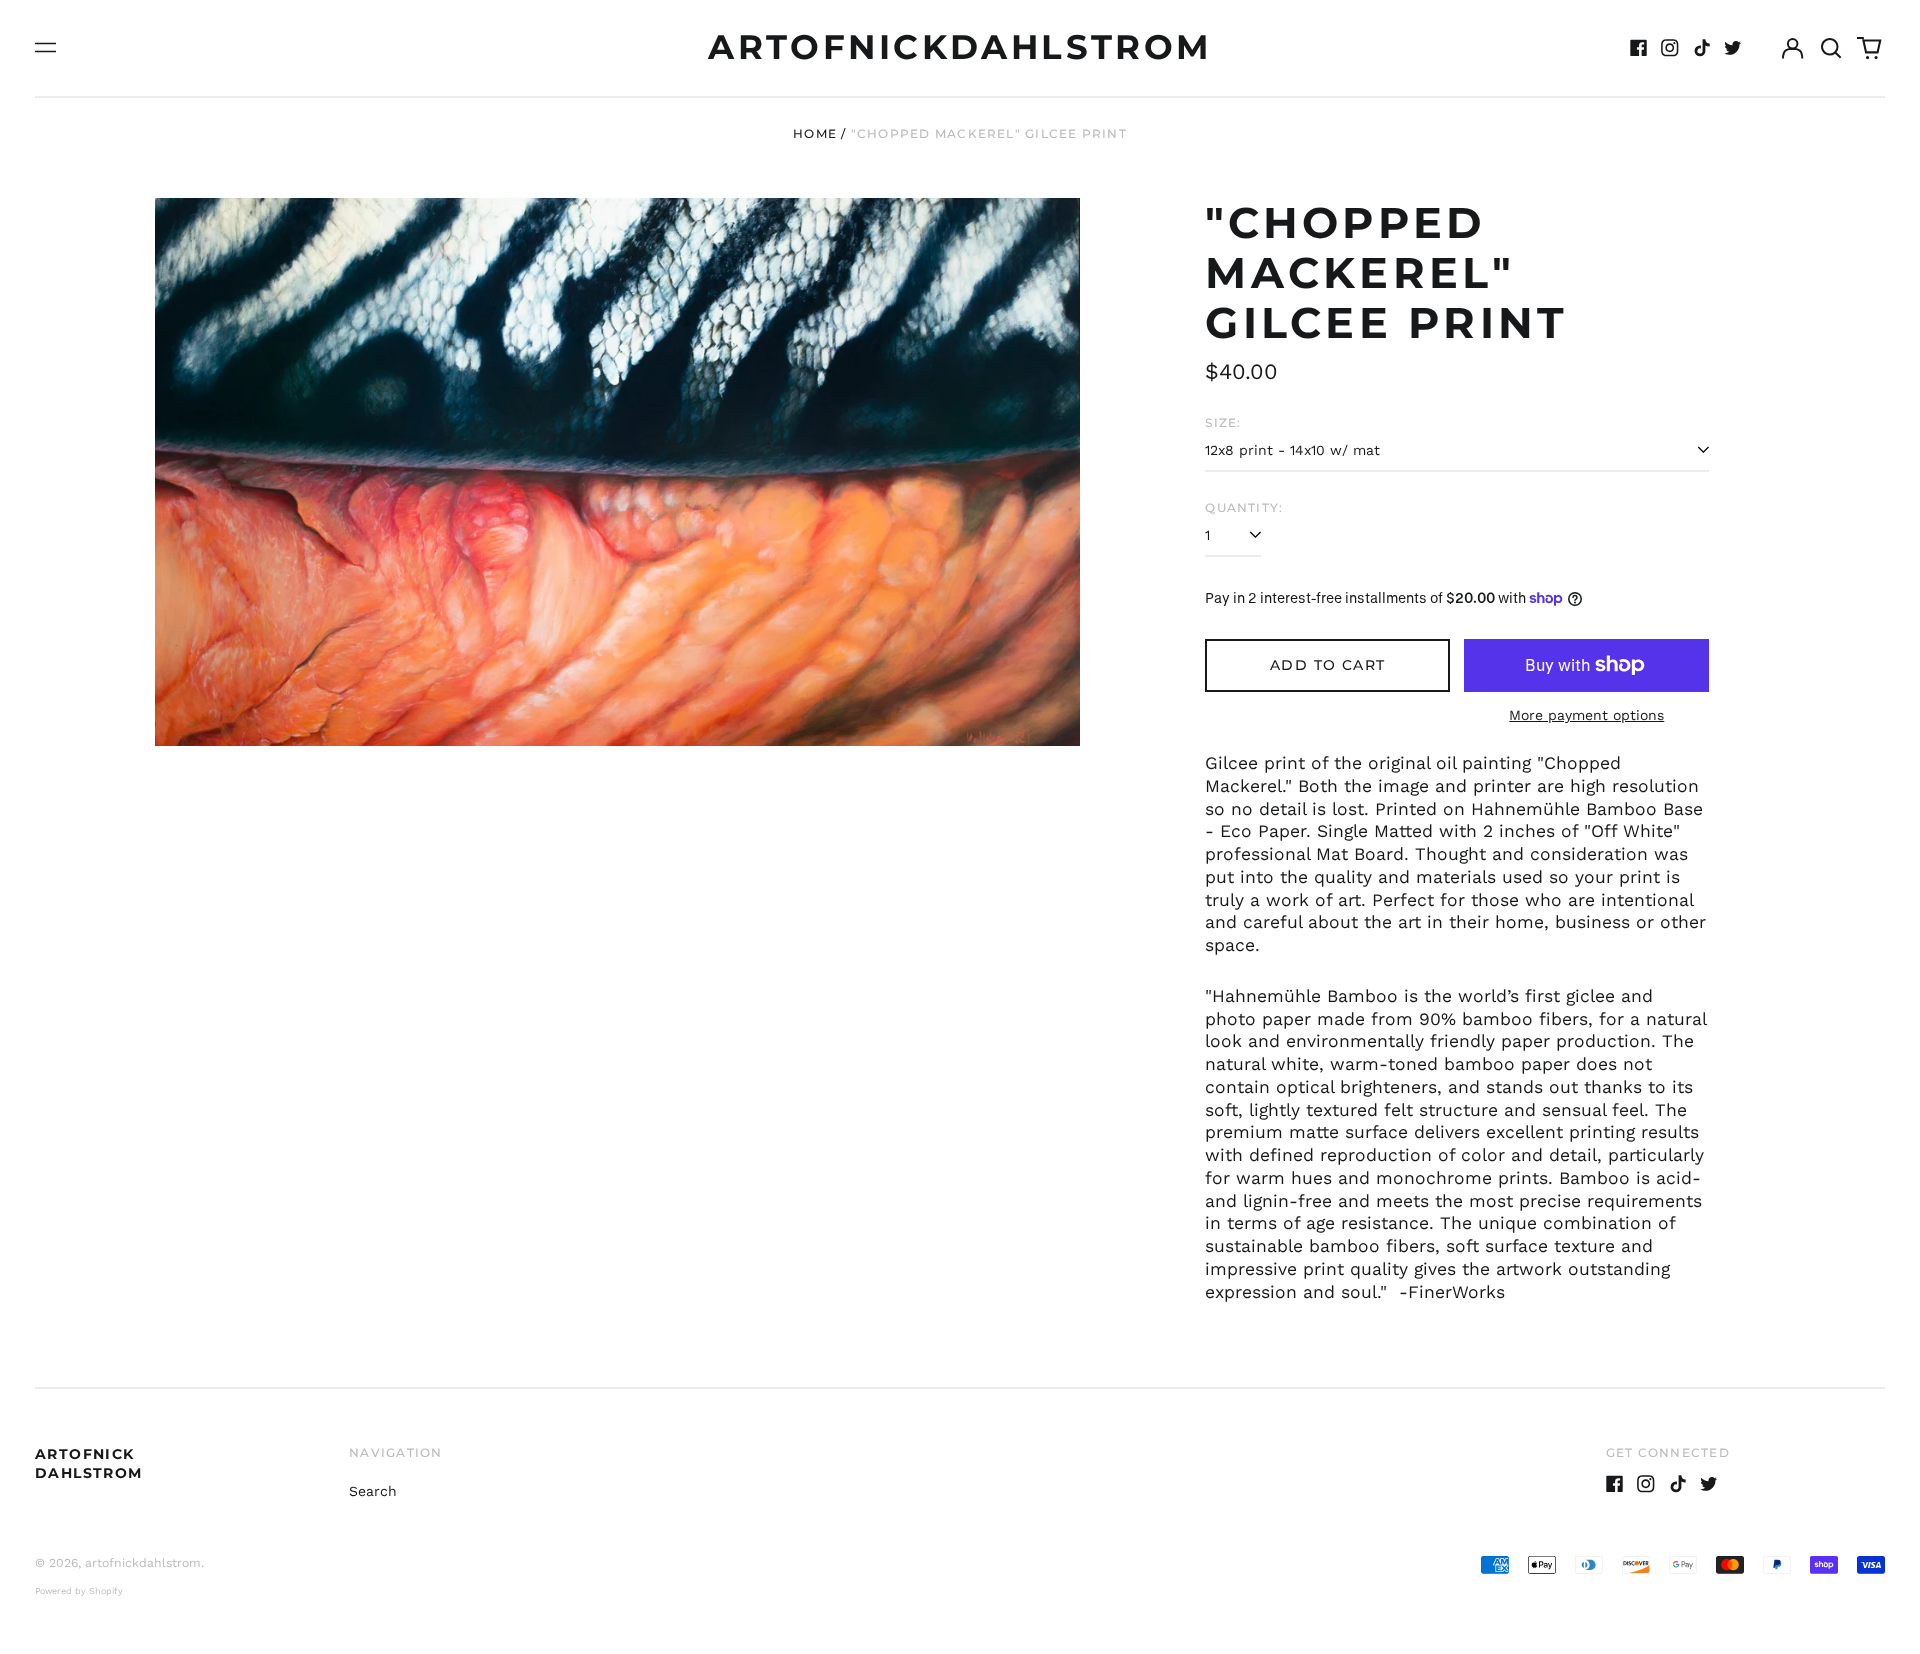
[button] (1831, 48)
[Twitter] (1733, 48)
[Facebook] (1639, 48)
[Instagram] (1670, 48)
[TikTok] (1702, 48)
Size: (1223, 422)
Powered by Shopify (79, 1591)
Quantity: (1244, 507)
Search (373, 1491)
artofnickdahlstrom (960, 47)
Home (815, 133)
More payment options (1586, 715)
